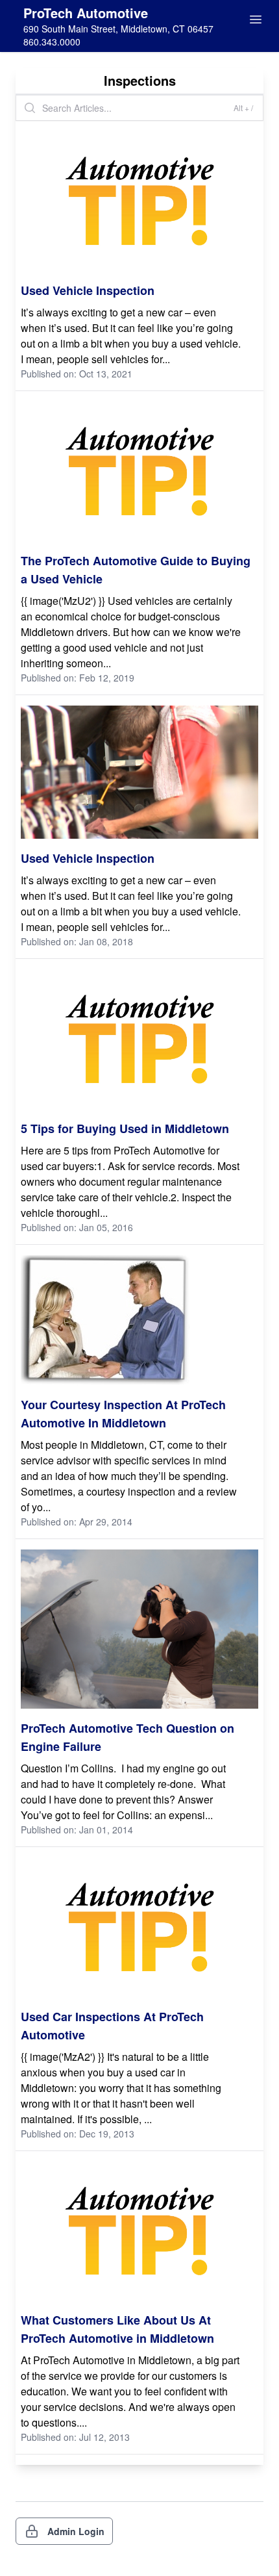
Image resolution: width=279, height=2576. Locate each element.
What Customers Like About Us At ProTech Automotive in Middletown (117, 2329)
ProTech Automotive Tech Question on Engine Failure (127, 1737)
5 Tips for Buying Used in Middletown (125, 1129)
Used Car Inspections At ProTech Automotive (112, 2026)
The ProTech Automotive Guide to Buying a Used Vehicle (136, 570)
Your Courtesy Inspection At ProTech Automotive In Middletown (123, 1414)
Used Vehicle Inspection (88, 290)
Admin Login (76, 2531)
